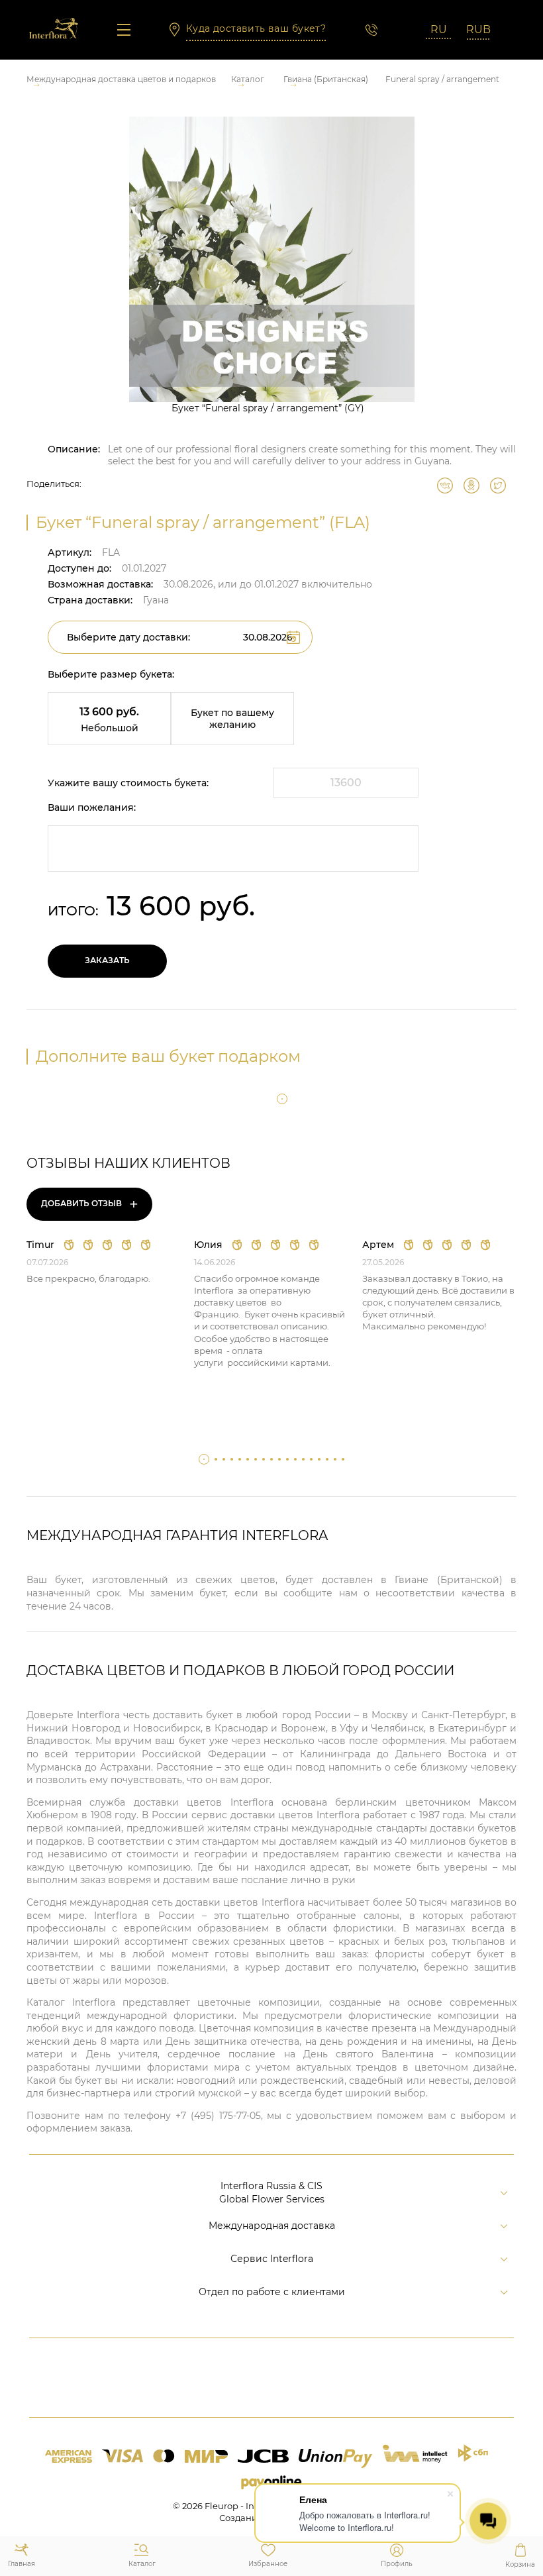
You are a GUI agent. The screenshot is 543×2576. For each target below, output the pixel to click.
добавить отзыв (90, 1204)
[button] (282, 1099)
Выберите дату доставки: (128, 637)
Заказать (107, 960)
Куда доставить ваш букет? (256, 28)
